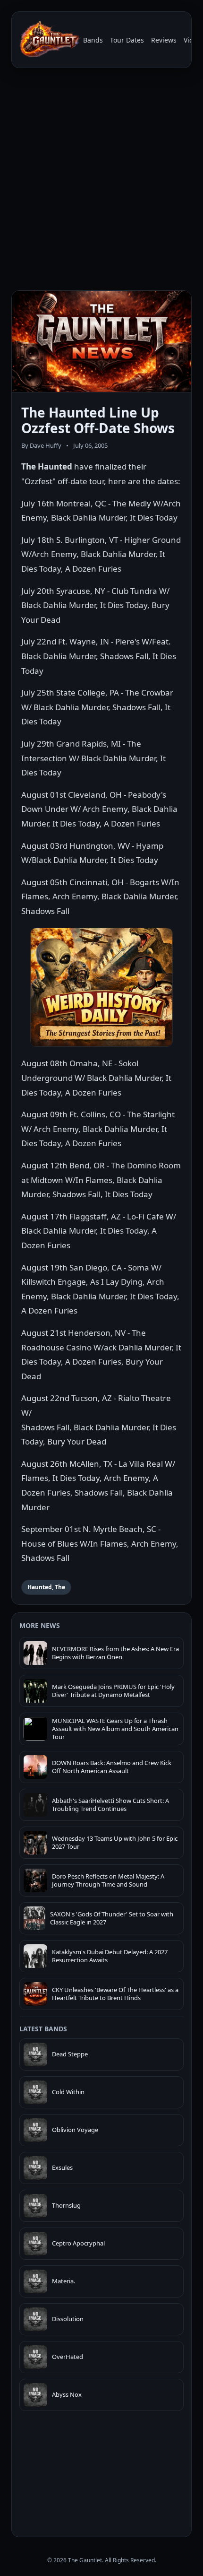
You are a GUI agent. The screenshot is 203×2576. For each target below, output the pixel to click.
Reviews (164, 40)
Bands (93, 40)
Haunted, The (46, 1587)
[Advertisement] (101, 181)
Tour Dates (127, 40)
